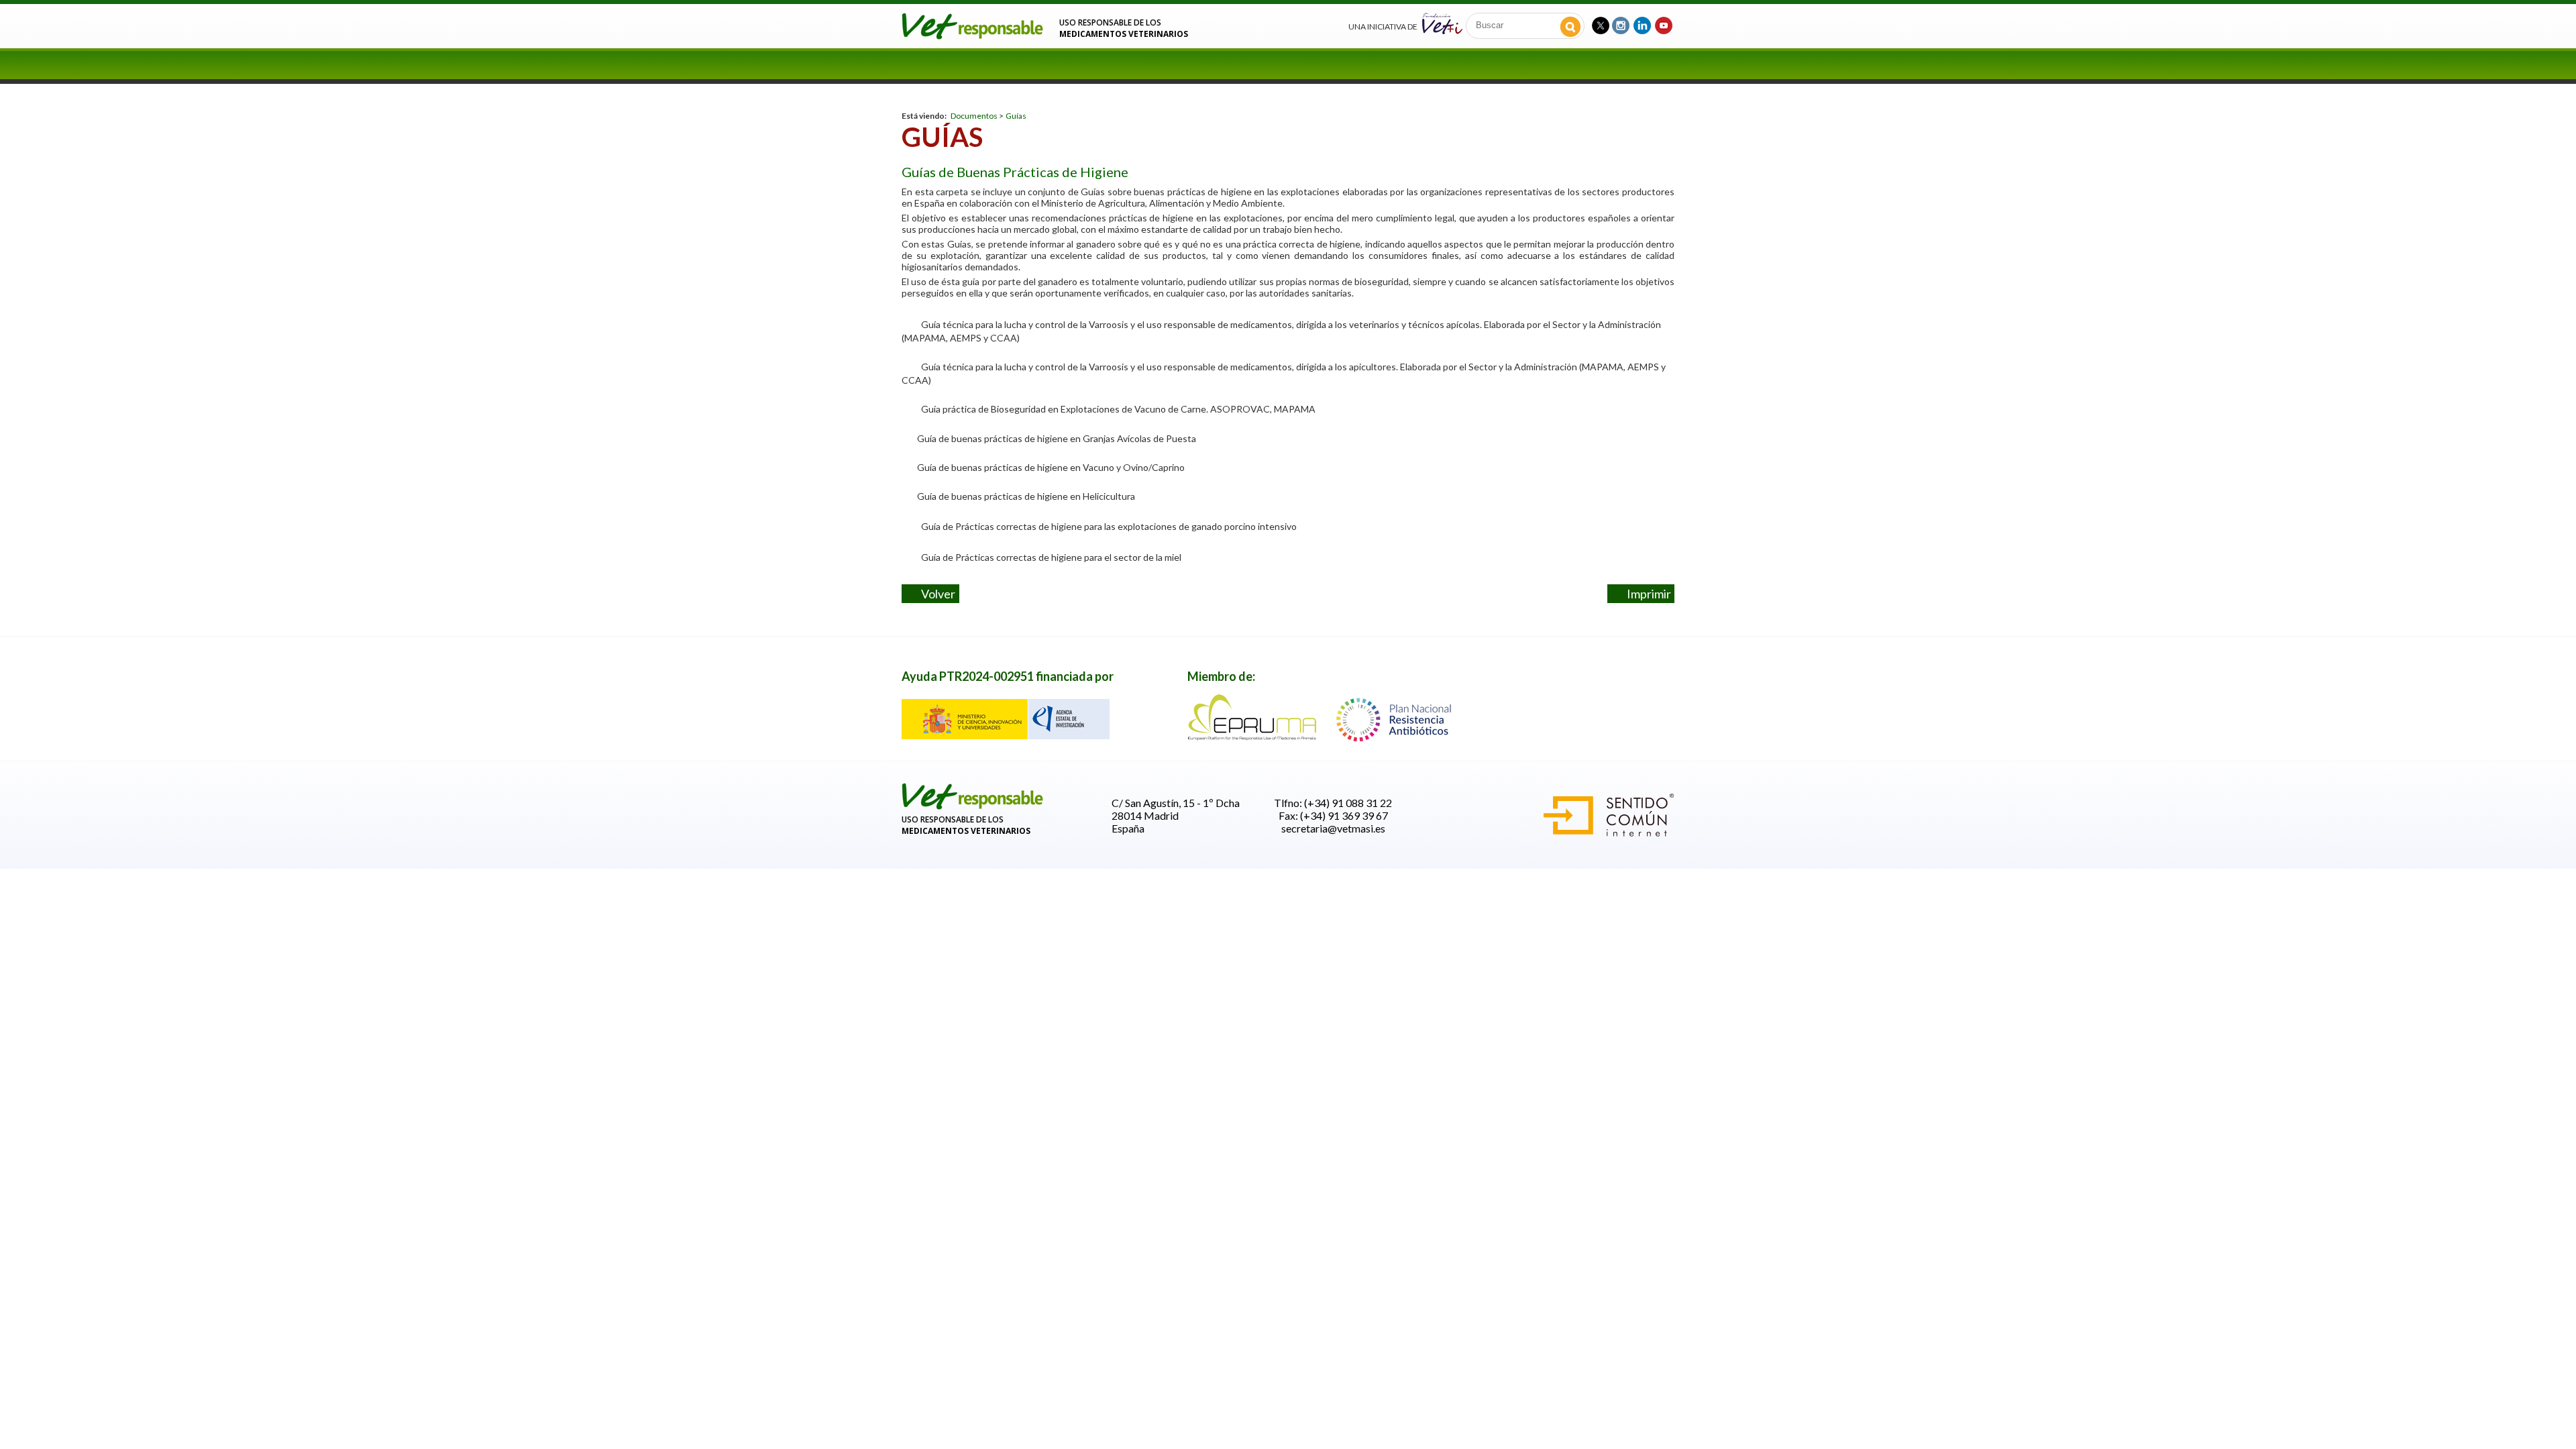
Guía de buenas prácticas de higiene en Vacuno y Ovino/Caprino (1048, 467)
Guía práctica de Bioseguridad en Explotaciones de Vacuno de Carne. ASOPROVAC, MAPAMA (1118, 409)
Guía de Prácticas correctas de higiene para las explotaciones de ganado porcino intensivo (1109, 526)
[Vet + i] (1442, 22)
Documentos (974, 116)
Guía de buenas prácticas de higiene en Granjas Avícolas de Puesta (1054, 438)
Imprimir (1646, 594)
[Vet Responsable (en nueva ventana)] (1601, 24)
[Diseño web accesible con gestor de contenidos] (1609, 832)
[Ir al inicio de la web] (973, 35)
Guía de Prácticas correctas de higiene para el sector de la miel (1051, 557)
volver (935, 594)
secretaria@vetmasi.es (1333, 828)
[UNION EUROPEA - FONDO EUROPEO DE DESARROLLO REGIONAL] (1006, 735)
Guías (1016, 116)
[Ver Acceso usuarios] (973, 807)
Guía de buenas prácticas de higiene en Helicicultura (1023, 496)
